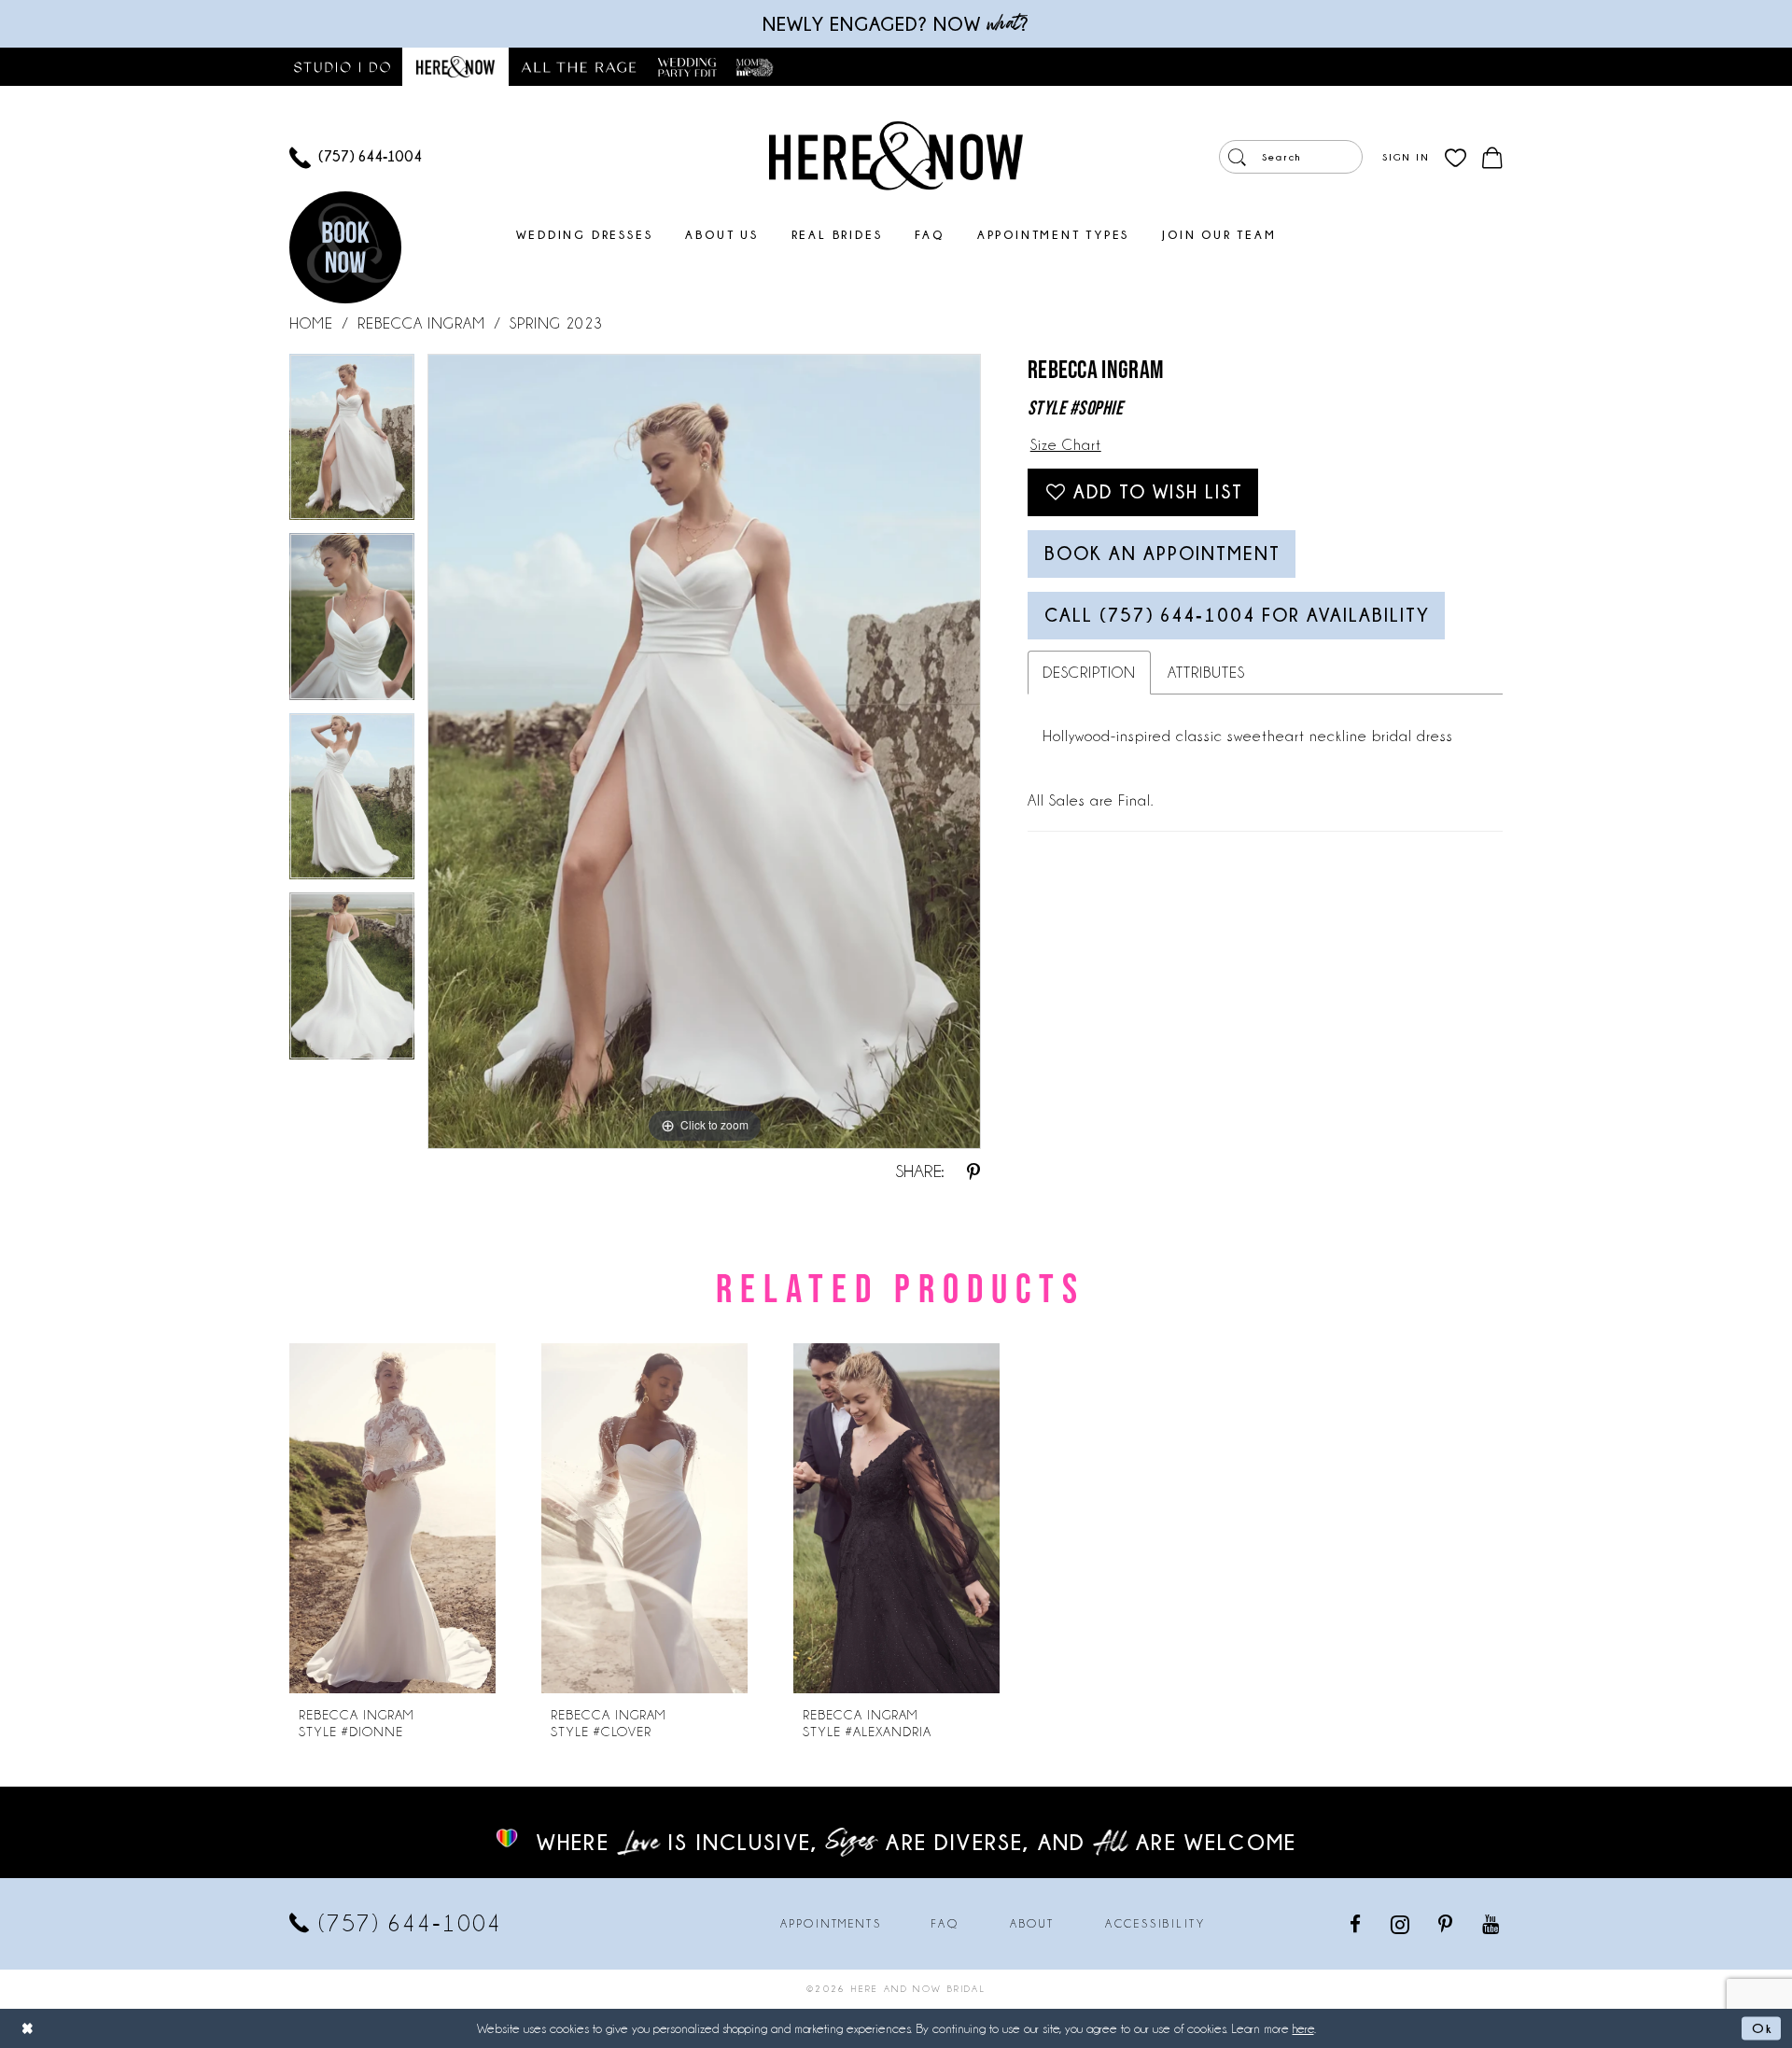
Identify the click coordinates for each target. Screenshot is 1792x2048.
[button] (1406, 157)
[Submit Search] (1237, 157)
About (1032, 1924)
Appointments (831, 1924)
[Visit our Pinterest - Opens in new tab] (1447, 1923)
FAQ (945, 1924)
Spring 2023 (556, 323)
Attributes (1206, 673)
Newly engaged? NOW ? (896, 24)
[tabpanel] (352, 444)
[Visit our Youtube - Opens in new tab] (1492, 1923)
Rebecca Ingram (421, 323)
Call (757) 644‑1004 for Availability (1237, 615)
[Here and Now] (896, 155)
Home (311, 323)
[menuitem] (356, 157)
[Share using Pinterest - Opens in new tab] (973, 1171)
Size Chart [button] (1066, 445)
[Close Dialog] (28, 2028)
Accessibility (1155, 1924)
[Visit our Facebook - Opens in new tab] (1357, 1923)
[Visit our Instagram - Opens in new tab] (1401, 1924)
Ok (1762, 2027)
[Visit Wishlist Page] (1456, 157)
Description (1089, 673)
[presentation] (392, 1518)
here (1303, 2028)
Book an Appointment (1162, 554)
